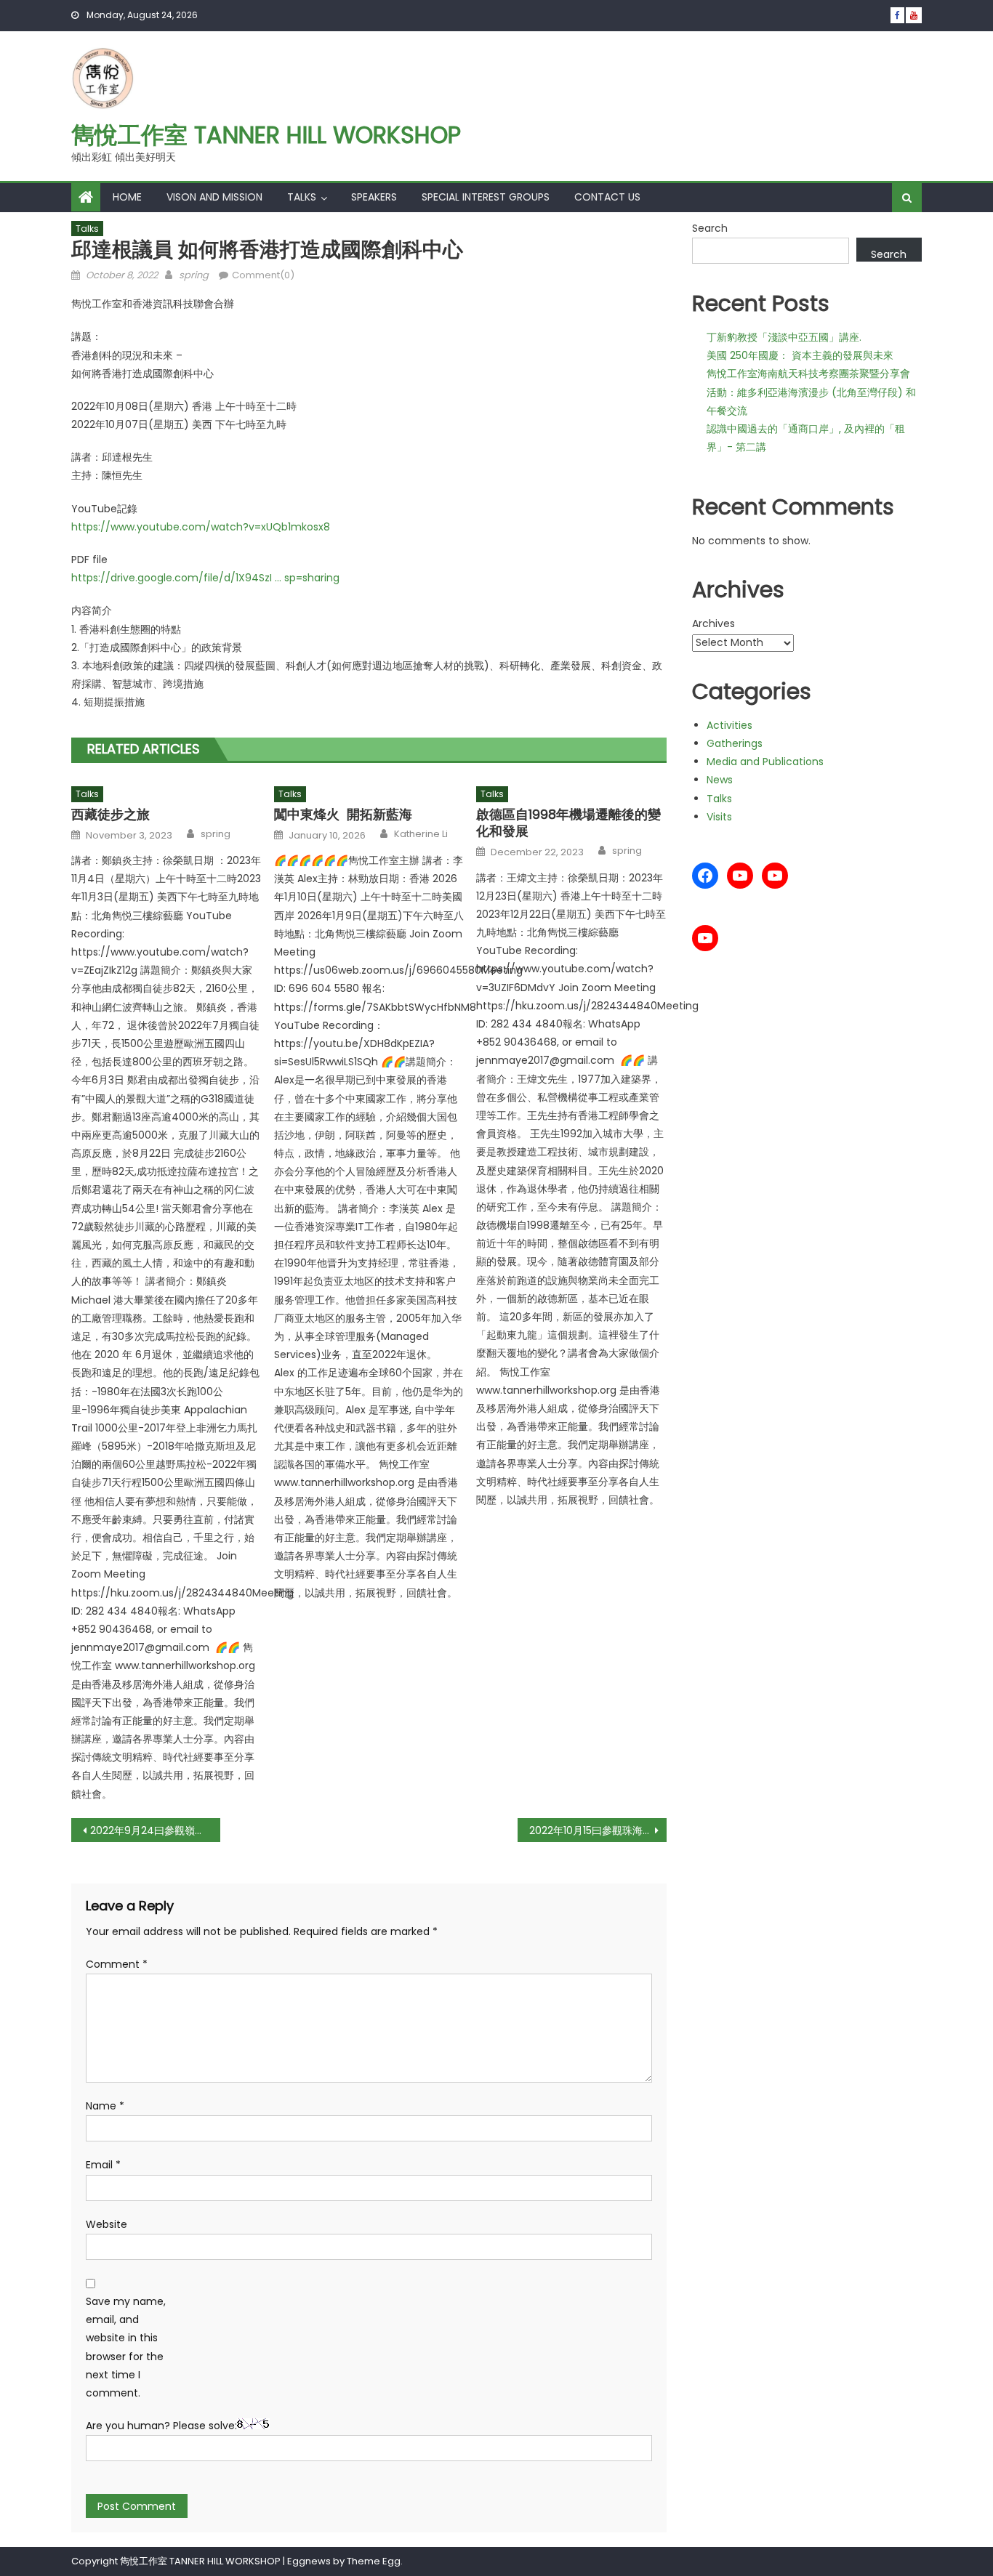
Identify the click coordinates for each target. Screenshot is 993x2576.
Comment (117, 1964)
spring (194, 275)
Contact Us (607, 197)
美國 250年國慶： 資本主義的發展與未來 (800, 355)
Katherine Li (421, 834)
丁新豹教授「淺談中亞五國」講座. (784, 337)
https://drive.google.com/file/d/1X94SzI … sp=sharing (205, 578)
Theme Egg (374, 2561)
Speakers (374, 197)
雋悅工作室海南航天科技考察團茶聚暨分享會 (808, 374)
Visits (719, 817)
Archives (713, 623)
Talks (302, 197)
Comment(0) (263, 275)
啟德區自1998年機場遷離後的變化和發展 (568, 823)
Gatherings (735, 743)
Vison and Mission (214, 197)
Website (106, 2224)
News (720, 780)
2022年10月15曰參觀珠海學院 (596, 1830)
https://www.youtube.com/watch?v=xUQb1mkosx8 (201, 527)
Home (127, 197)
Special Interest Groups (486, 197)
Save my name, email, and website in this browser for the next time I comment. (126, 2347)
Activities (729, 725)
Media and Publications (765, 762)
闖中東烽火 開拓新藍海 (343, 814)
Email (103, 2165)
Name (105, 2106)
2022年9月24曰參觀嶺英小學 (155, 1830)
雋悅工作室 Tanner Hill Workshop (266, 135)
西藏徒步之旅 (110, 814)
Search (710, 228)
